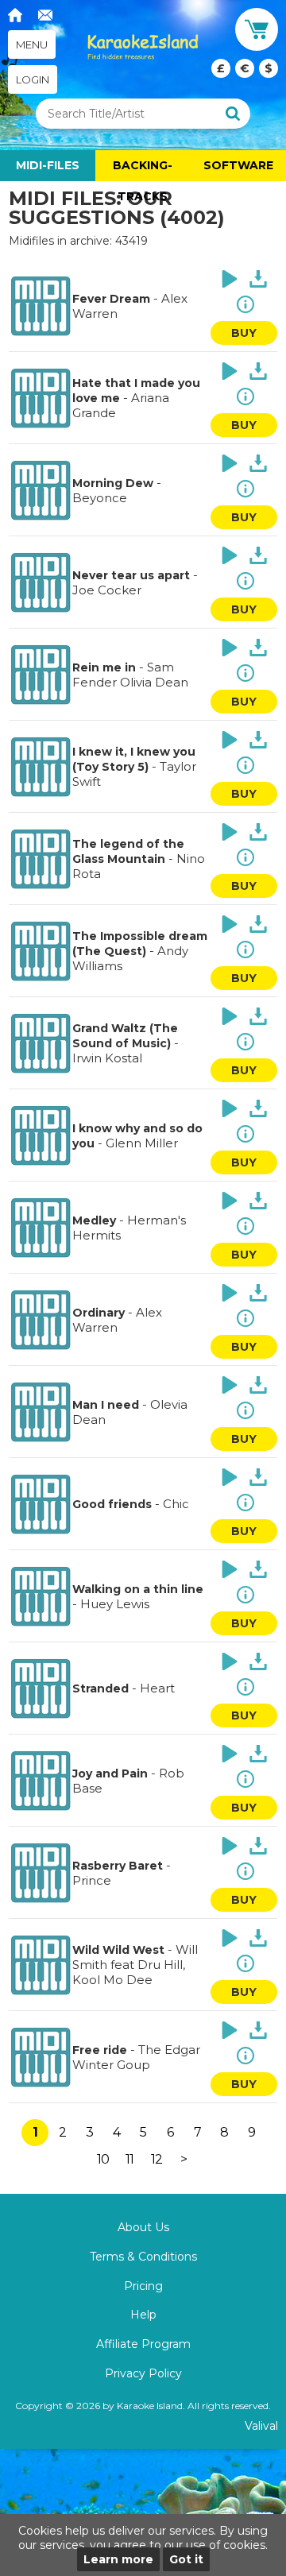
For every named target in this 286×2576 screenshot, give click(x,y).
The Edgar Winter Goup (136, 2057)
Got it (186, 2559)
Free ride (100, 2050)
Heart (157, 1688)
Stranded (100, 1688)
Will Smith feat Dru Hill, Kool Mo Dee (135, 1965)
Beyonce (100, 498)
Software (238, 165)
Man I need (106, 1405)
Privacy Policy (143, 2373)
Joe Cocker (107, 590)
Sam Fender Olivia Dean (130, 675)
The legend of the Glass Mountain (128, 851)
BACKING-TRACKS (143, 170)
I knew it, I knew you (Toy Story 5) (134, 759)
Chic (176, 1504)
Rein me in (104, 667)
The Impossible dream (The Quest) (140, 944)
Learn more (118, 2559)
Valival (261, 2426)
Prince (92, 1880)
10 (103, 2159)
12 (157, 2159)
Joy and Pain (110, 1773)
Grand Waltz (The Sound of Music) (125, 1036)
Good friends (112, 1504)
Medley (94, 1220)
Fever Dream (111, 299)
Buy (244, 333)
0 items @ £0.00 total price (245, 68)
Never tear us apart (131, 575)
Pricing (143, 2286)
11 (129, 2159)
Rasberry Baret (118, 1866)
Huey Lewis (115, 1604)
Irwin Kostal (107, 1058)
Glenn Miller (142, 1143)
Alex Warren (117, 1320)
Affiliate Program (143, 2344)
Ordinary (99, 1313)
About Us (143, 2227)
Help (143, 2315)
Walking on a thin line (138, 1589)
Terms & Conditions (143, 2257)
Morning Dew (113, 483)
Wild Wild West (118, 1950)
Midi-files (48, 165)
